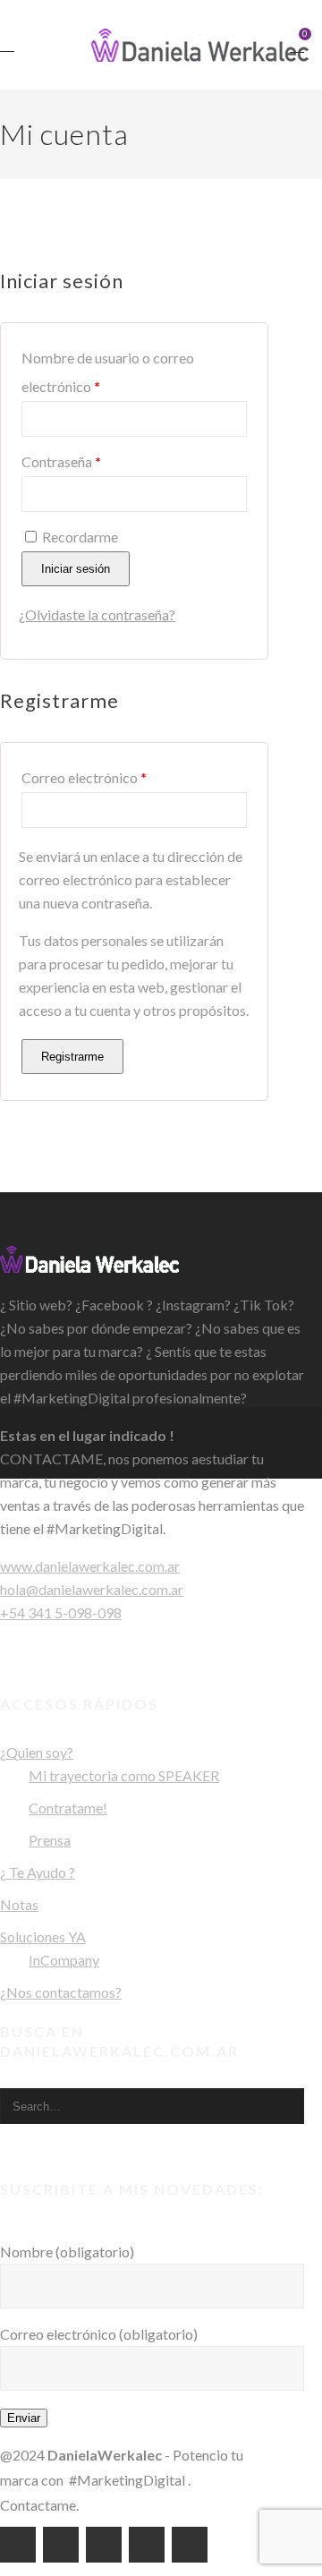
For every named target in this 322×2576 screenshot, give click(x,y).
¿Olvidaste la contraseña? (97, 614)
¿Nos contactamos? (61, 1992)
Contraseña (93, 461)
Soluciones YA (43, 1936)
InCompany (64, 1960)
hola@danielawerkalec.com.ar (92, 1589)
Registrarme (72, 1057)
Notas (19, 1904)
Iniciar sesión (76, 569)
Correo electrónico (115, 777)
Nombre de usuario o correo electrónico (108, 372)
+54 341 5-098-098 (61, 1612)
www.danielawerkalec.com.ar (90, 1566)
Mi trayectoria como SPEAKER (124, 1775)
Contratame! (68, 1808)
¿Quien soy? (37, 1752)
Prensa (50, 1840)
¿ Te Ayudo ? (38, 1872)
